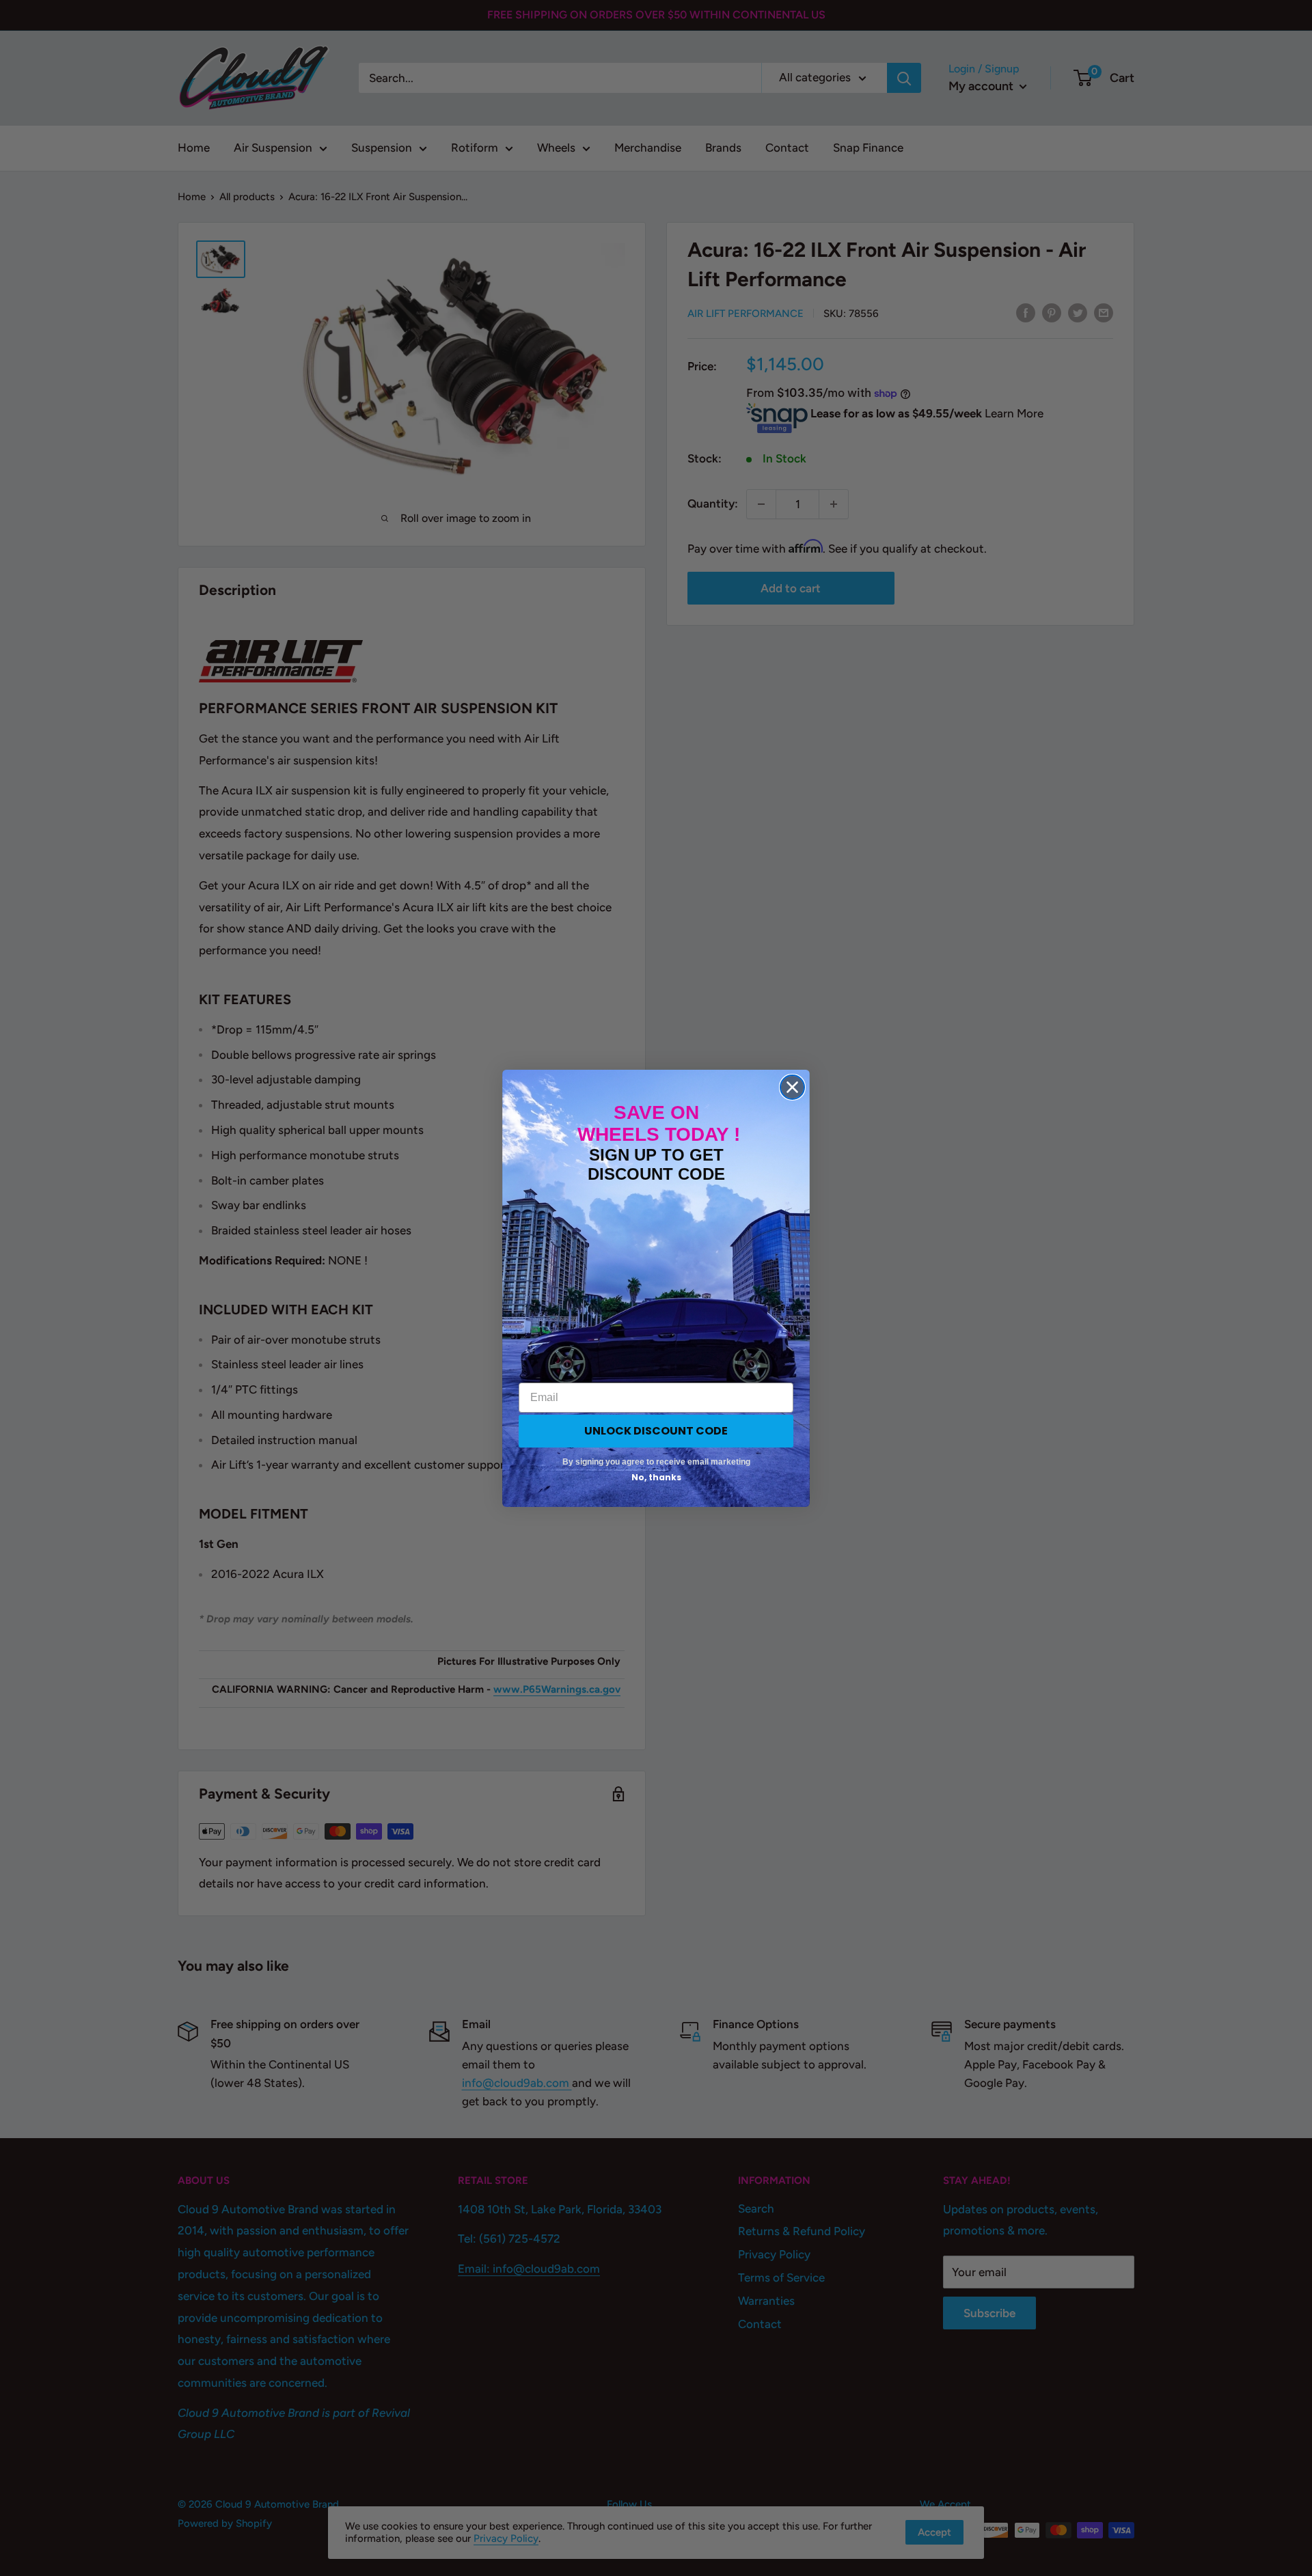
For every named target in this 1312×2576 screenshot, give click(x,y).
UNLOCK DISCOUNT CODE (656, 1431)
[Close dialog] (792, 1087)
